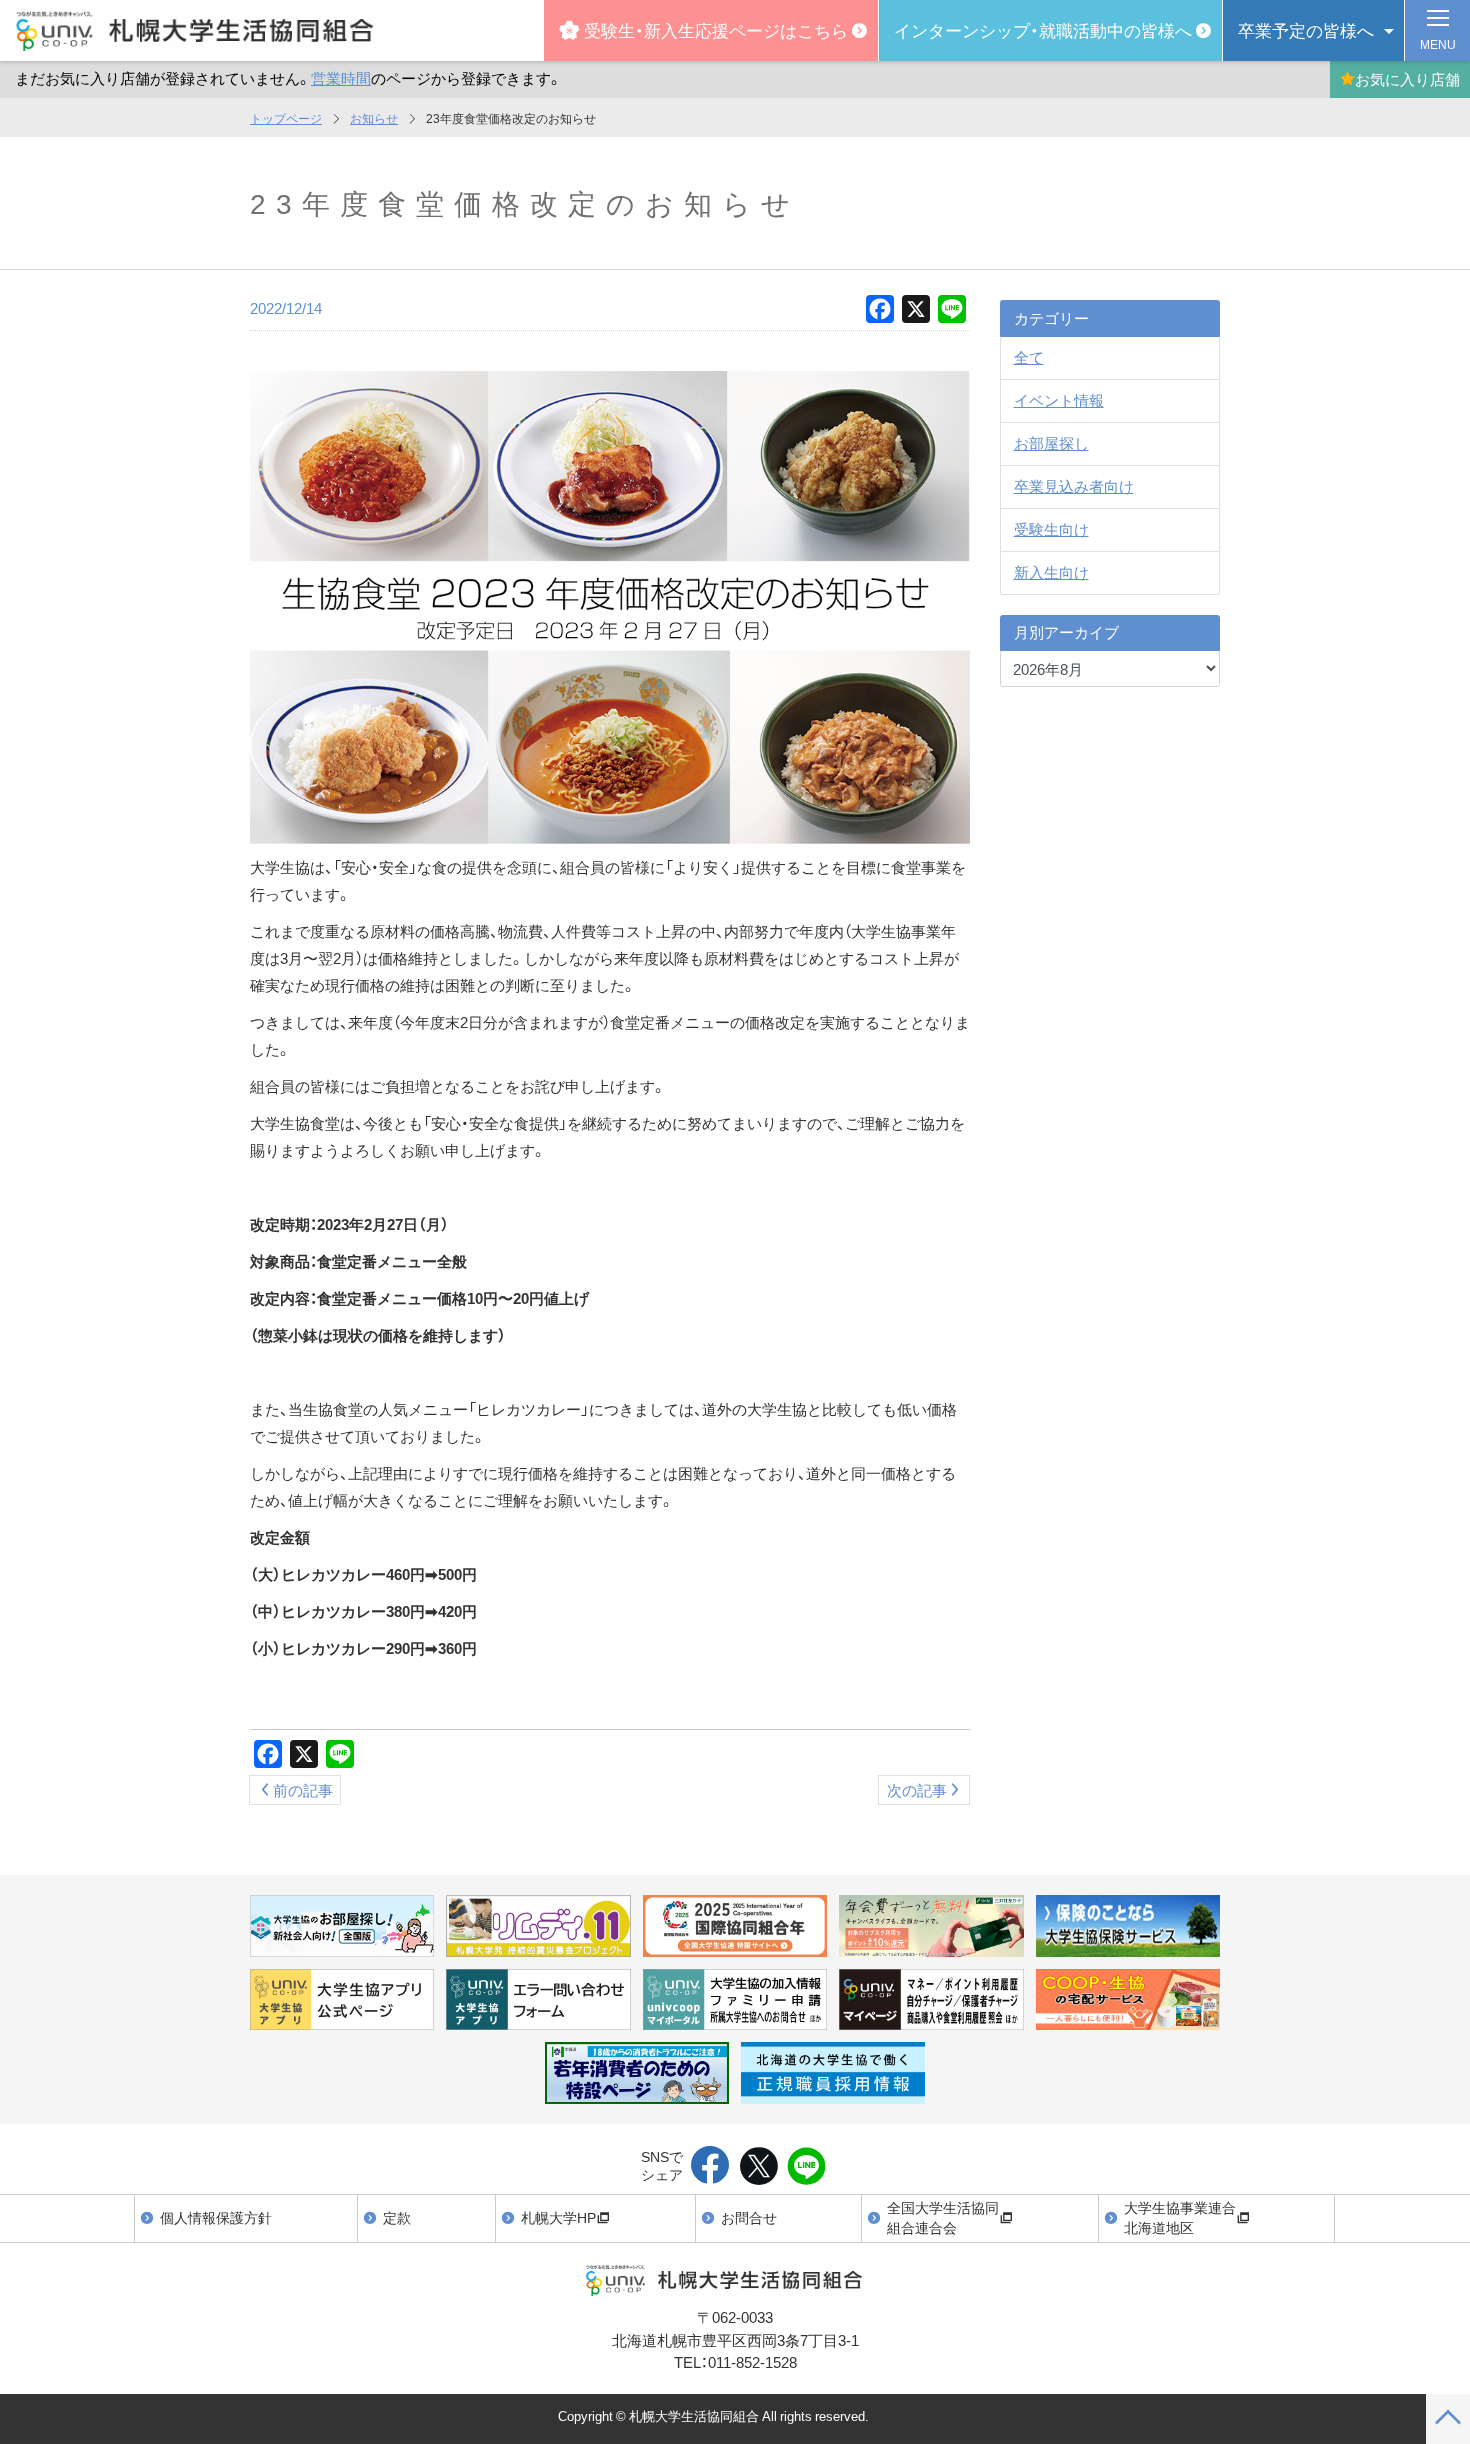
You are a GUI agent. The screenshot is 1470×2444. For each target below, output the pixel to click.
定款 (397, 2217)
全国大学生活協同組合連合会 (943, 2217)
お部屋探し (1051, 443)
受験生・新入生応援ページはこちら (716, 29)
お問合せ (749, 2217)
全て (1029, 357)
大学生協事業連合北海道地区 (1180, 2217)
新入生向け (1051, 572)
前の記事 (303, 1790)
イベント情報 (1059, 400)
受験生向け (1051, 529)
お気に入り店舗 (1407, 79)
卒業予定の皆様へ (1306, 29)
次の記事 (917, 1790)
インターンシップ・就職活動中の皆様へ (1043, 29)
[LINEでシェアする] (806, 2167)
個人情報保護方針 (216, 2217)
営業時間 (341, 78)
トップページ (286, 118)
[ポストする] (758, 2167)
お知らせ (374, 118)
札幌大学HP (558, 2217)
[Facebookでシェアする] (710, 2167)
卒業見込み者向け (1074, 486)
